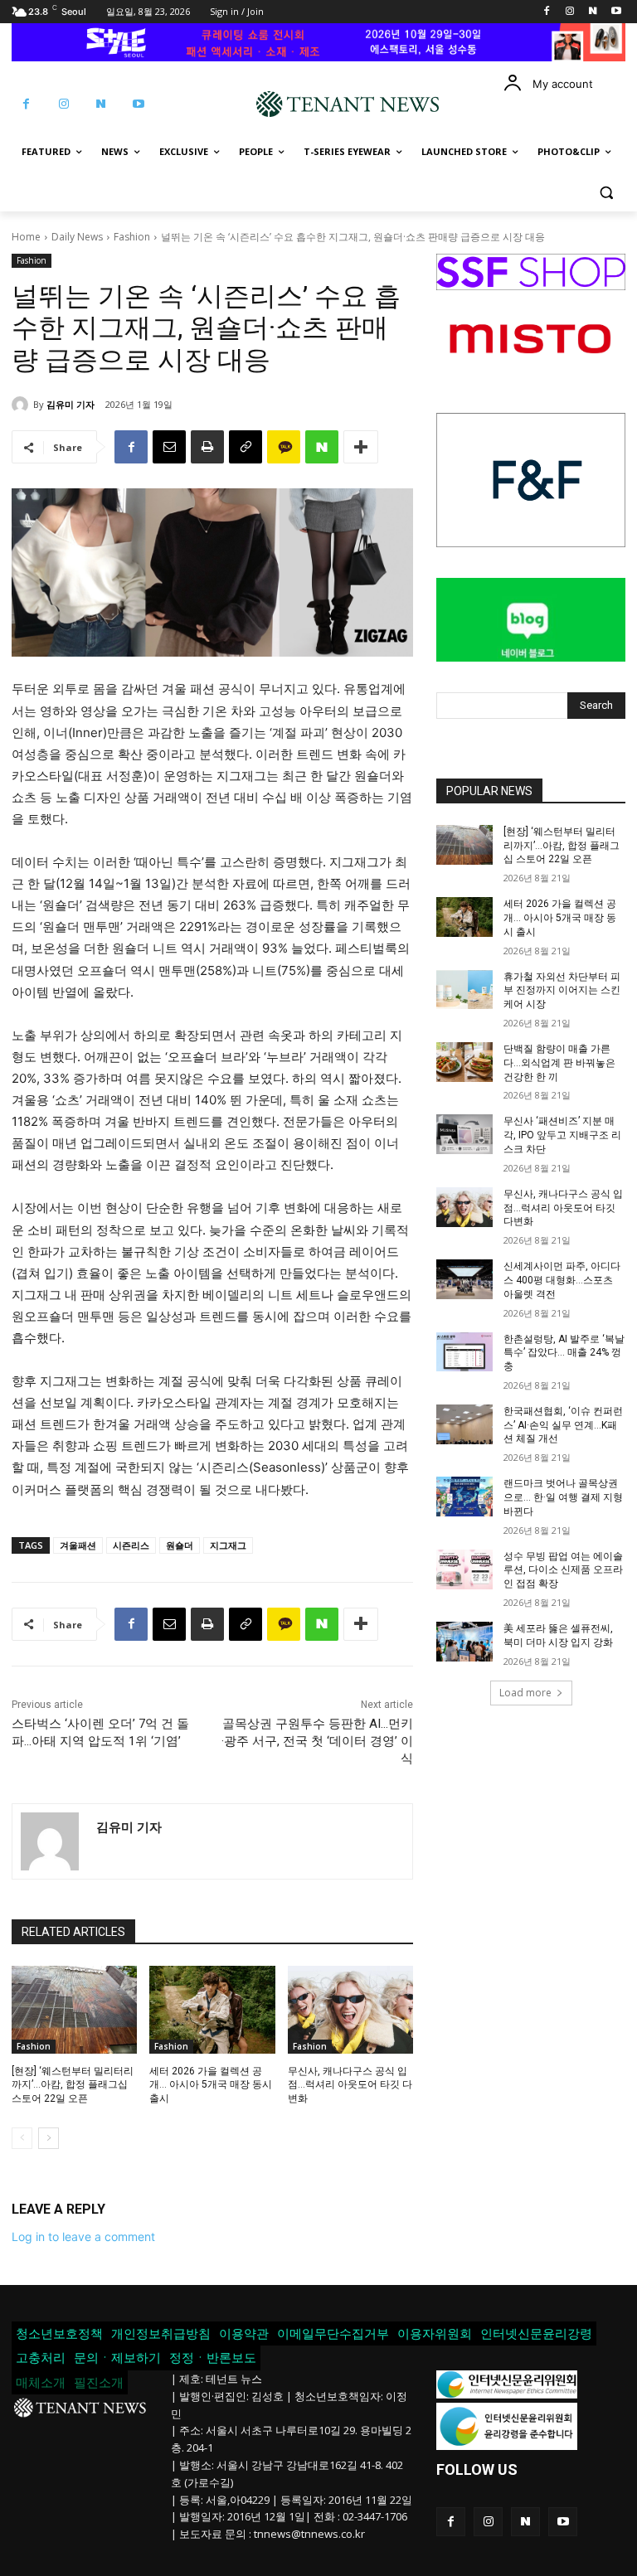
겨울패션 (78, 1545)
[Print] (207, 447)
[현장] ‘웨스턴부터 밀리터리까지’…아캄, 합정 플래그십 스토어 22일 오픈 (73, 2085)
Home (26, 237)
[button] (606, 192)
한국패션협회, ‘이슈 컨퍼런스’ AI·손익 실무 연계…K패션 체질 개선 (563, 1425)
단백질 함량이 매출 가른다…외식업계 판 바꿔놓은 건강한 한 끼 (559, 1063)
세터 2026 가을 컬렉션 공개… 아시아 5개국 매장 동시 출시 (211, 2085)
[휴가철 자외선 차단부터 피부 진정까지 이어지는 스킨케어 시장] (464, 990)
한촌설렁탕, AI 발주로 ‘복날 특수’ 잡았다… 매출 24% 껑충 (564, 1353)
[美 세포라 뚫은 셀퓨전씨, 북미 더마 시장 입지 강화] (464, 1642)
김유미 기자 (71, 404)
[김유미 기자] (22, 405)
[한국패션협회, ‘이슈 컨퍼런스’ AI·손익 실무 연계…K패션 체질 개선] (464, 1424)
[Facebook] (547, 12)
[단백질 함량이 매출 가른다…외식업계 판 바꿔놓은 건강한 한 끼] (464, 1062)
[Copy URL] (246, 447)
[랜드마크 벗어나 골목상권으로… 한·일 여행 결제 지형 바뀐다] (464, 1497)
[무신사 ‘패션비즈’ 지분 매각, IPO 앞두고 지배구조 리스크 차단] (464, 1134)
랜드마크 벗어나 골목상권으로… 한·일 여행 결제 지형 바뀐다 (563, 1497)
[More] (361, 447)
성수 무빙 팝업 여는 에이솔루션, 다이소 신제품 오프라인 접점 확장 (563, 1570)
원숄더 (180, 1545)
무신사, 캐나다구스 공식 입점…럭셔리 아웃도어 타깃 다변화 (350, 2085)
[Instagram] (570, 12)
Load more (525, 1693)
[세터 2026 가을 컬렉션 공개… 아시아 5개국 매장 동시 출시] (212, 2010)
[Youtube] (616, 12)
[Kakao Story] (284, 447)
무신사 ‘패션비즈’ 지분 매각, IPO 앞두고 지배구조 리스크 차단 (562, 1135)
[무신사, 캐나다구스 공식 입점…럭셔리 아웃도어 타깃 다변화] (350, 2010)
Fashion (132, 237)
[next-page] (49, 2138)
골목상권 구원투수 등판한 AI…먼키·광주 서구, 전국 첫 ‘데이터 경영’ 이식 (317, 1741)
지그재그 (228, 1545)
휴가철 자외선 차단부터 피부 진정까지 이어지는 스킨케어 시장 (562, 991)
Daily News (77, 237)
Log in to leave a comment (83, 2236)
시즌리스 (131, 1545)
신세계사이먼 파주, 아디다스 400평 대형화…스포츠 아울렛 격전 (562, 1280)
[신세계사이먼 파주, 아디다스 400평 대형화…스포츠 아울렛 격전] (464, 1279)
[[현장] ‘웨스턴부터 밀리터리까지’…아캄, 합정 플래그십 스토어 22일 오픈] (74, 2010)
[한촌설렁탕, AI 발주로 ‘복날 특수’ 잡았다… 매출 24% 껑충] (464, 1352)
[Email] (169, 447)
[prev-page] (22, 2138)
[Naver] (593, 12)
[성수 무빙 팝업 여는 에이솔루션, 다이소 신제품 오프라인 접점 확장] (464, 1569)
